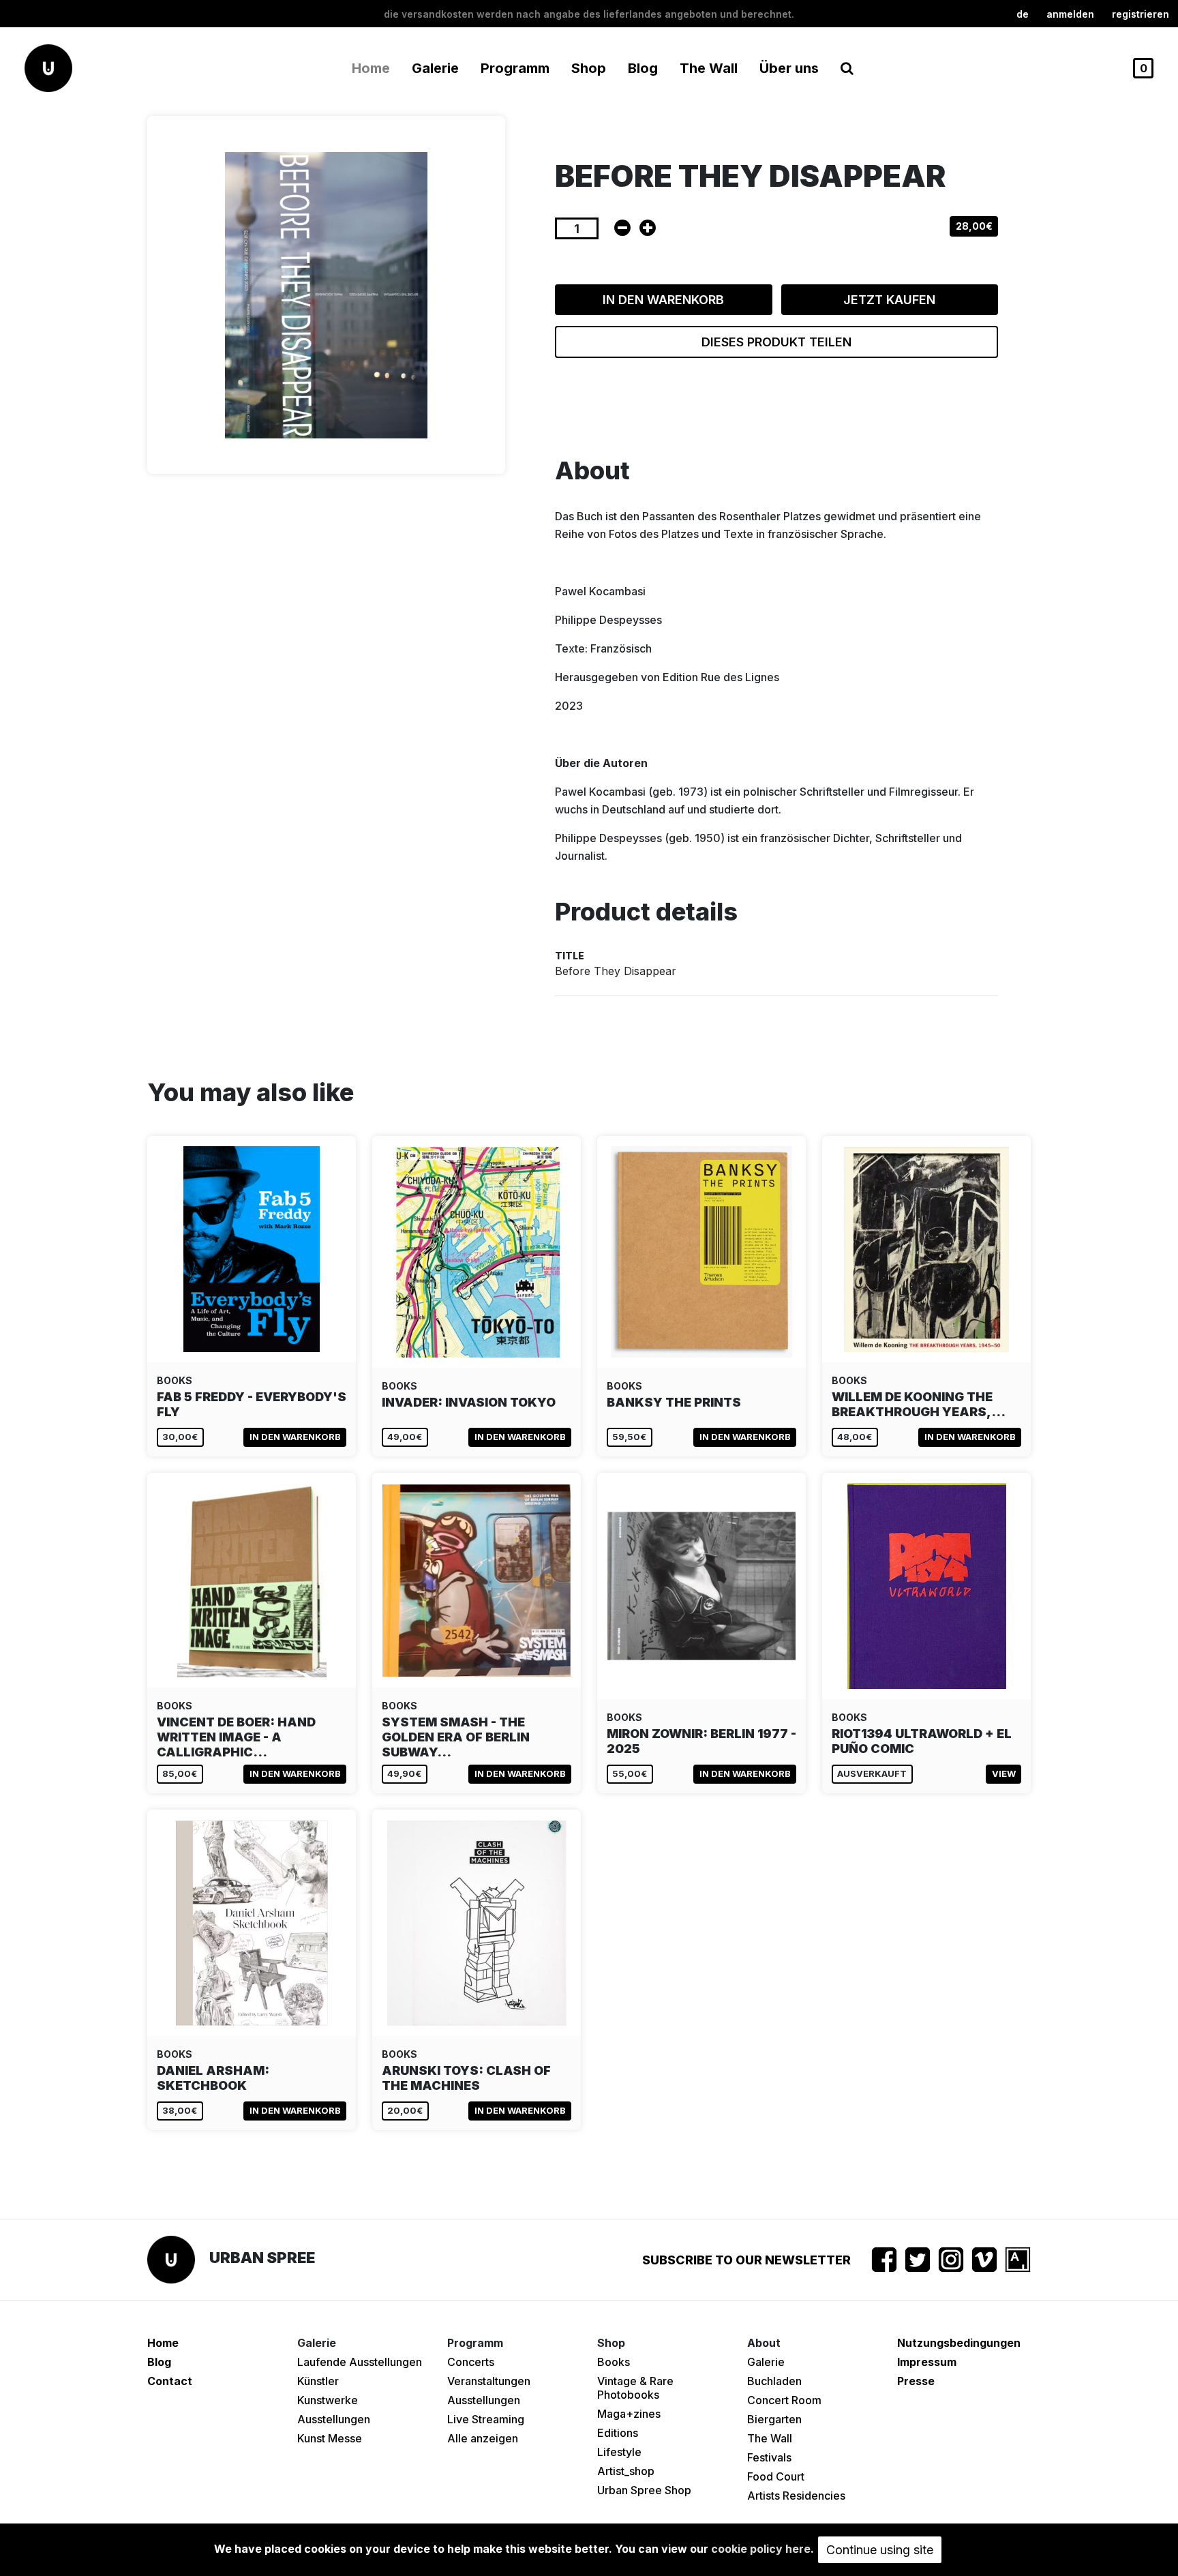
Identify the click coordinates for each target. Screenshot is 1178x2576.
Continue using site (880, 2550)
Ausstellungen (334, 2419)
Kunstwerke (328, 2400)
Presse (916, 2381)
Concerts (471, 2362)
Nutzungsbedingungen (959, 2343)
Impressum (927, 2362)
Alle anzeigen (483, 2438)
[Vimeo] (984, 2260)
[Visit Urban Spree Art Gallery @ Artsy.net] (1018, 2260)
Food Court (776, 2476)
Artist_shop (626, 2471)
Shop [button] (589, 68)
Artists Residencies (796, 2496)
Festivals (769, 2457)
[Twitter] (918, 2260)
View (1004, 1773)
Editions (618, 2433)
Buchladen (774, 2381)
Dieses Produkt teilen (776, 342)
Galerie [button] (435, 68)
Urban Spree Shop (644, 2490)
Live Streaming (486, 2419)
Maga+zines (629, 2414)
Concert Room (784, 2400)
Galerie (766, 2362)
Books (614, 2362)
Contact (170, 2381)
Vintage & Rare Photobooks (635, 2388)
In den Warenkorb (663, 300)
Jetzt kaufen (889, 300)
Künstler (318, 2381)
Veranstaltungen (489, 2381)
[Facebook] (884, 2260)
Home (371, 68)
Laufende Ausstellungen (360, 2362)
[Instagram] (951, 2260)
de (1023, 14)
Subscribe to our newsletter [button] (746, 2260)
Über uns (789, 68)
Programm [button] (515, 68)
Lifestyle (619, 2452)
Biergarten (774, 2419)
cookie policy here (761, 2549)
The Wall (709, 68)
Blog (643, 68)
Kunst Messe (330, 2438)
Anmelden (1070, 14)
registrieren (1141, 14)
